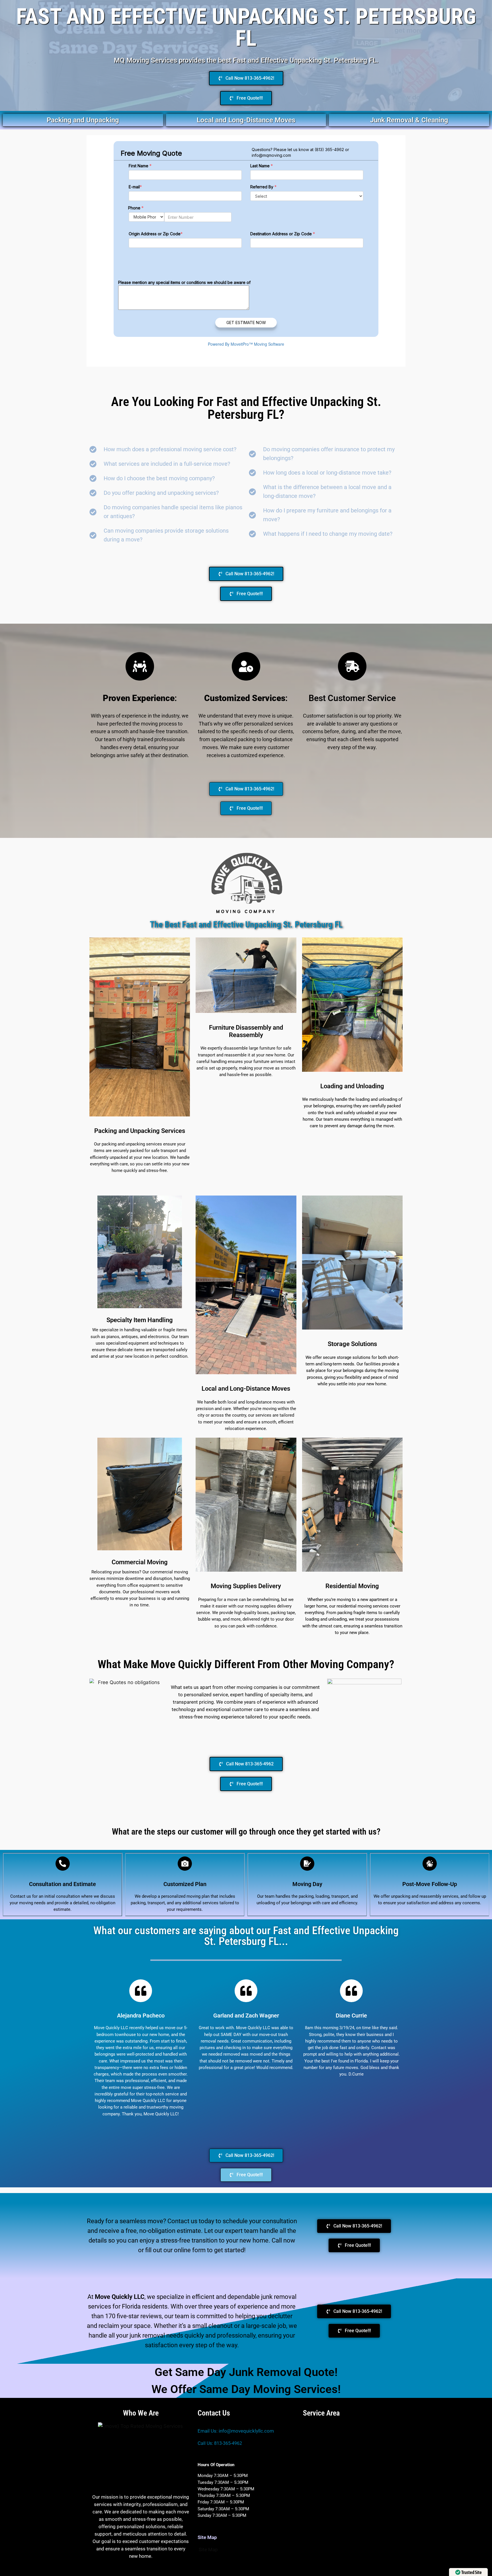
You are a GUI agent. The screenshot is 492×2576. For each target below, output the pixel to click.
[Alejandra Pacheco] (141, 1991)
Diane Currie (351, 2016)
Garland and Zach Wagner (246, 2016)
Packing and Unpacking (83, 120)
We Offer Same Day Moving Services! (246, 2389)
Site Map (208, 2550)
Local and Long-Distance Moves (246, 120)
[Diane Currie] (351, 1991)
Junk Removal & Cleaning (409, 120)
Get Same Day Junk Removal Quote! (246, 2372)
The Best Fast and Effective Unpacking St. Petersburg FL (246, 925)
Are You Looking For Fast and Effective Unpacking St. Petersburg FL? (246, 408)
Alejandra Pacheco (141, 2016)
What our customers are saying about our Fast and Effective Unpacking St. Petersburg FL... (246, 1936)
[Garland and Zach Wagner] (246, 1991)
